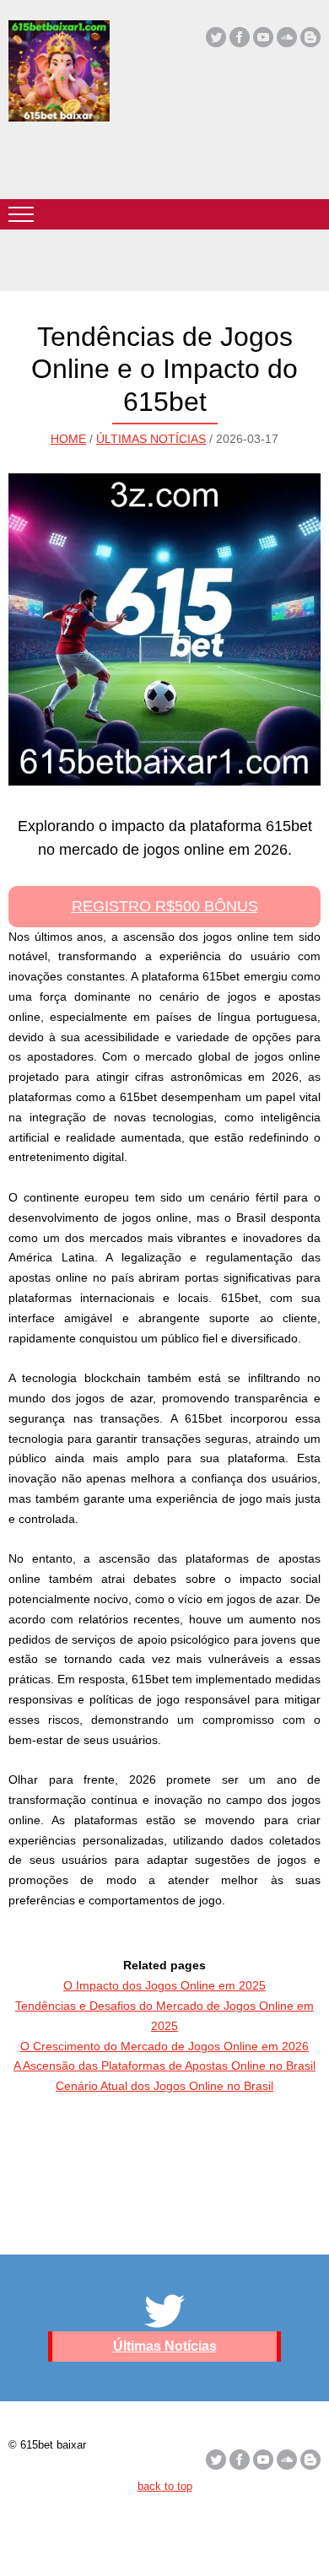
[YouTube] (263, 37)
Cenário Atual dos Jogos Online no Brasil (164, 2086)
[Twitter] (216, 37)
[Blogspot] (310, 37)
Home (68, 439)
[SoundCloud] (287, 37)
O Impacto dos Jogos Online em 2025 (164, 1985)
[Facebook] (240, 37)
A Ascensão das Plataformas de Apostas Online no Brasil (164, 2066)
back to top (165, 2486)
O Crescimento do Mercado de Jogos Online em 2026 (164, 2046)
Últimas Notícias (151, 439)
